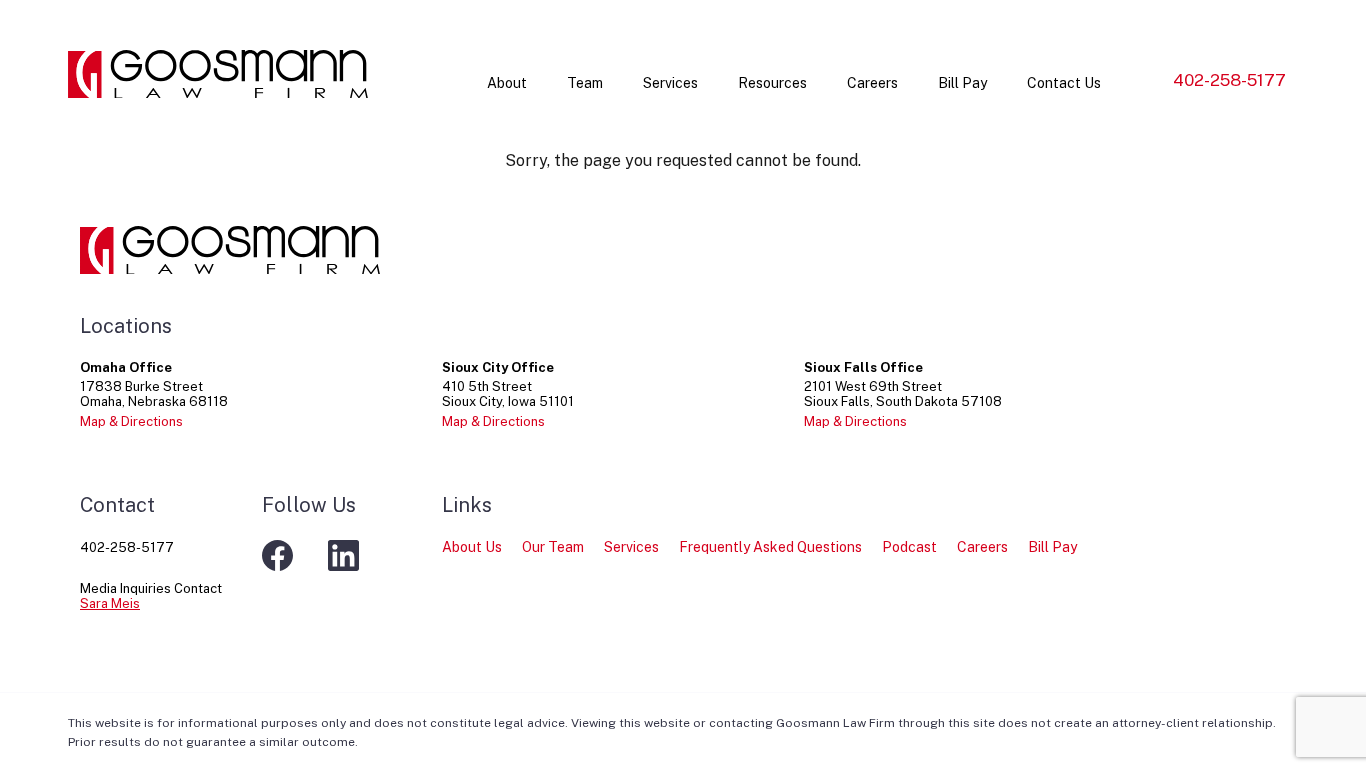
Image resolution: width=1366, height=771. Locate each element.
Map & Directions (131, 421)
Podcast (909, 547)
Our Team (553, 547)
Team (585, 83)
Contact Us (1064, 83)
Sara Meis (110, 603)
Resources (772, 83)
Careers (872, 83)
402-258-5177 (1229, 80)
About (507, 83)
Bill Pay (962, 83)
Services (670, 83)
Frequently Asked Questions (770, 547)
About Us (472, 547)
